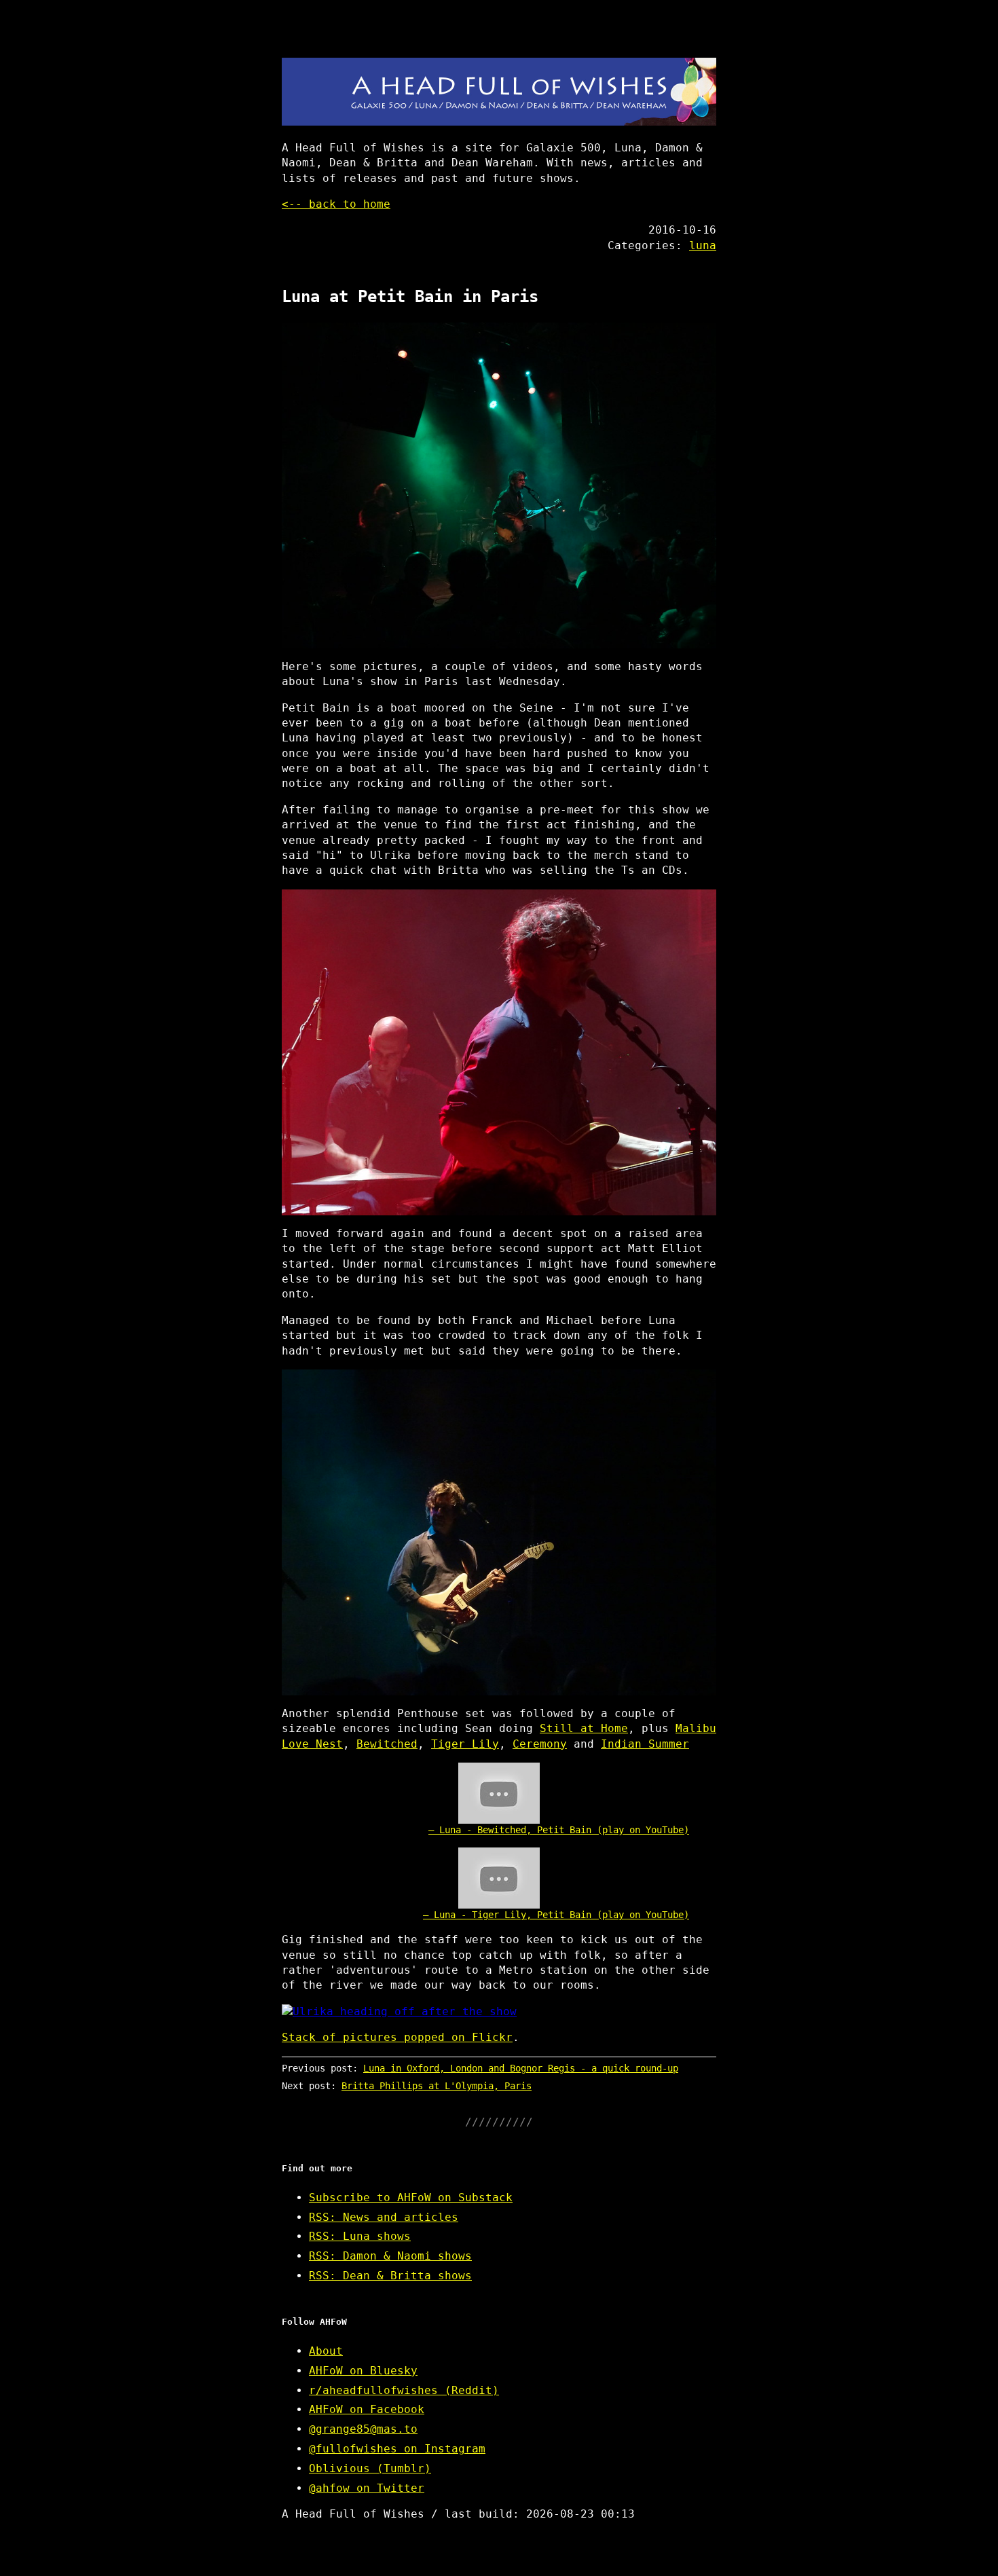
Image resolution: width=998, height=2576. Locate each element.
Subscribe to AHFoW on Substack (411, 2197)
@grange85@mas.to (363, 2429)
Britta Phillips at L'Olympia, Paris (437, 2086)
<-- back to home (336, 204)
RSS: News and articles (384, 2217)
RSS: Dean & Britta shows (390, 2276)
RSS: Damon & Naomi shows (390, 2256)
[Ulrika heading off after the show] (499, 2012)
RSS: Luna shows (360, 2236)
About (326, 2351)
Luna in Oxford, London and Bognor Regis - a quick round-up (521, 2068)
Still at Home (584, 1728)
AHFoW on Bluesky (363, 2371)
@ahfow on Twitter (367, 2488)
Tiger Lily (465, 1744)
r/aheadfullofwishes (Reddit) (404, 2390)
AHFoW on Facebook (367, 2409)
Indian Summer (645, 1744)
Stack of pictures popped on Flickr (397, 2037)
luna (703, 245)
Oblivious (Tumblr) (370, 2468)
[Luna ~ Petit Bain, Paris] (499, 485)
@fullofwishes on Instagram (397, 2449)
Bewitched (387, 1744)
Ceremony (540, 1744)
